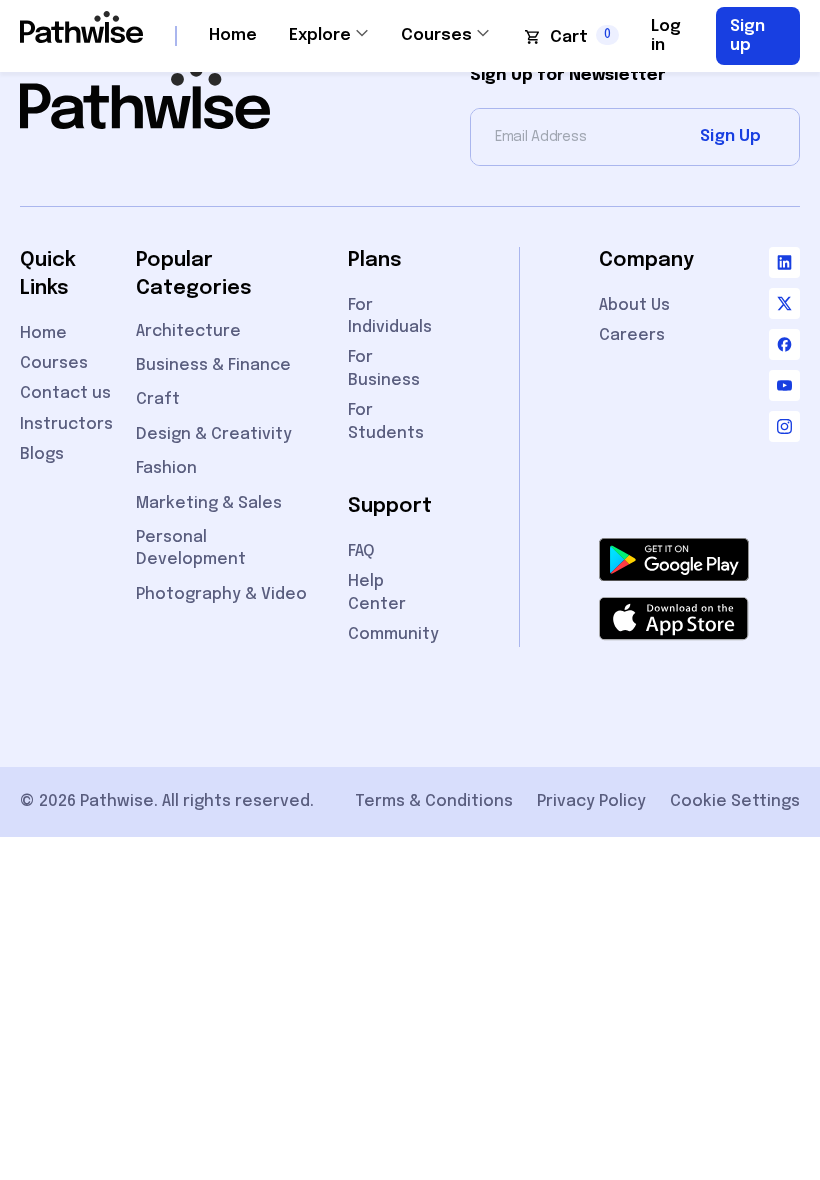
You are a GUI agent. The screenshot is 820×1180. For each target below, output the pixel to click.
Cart (569, 37)
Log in (666, 36)
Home (233, 35)
